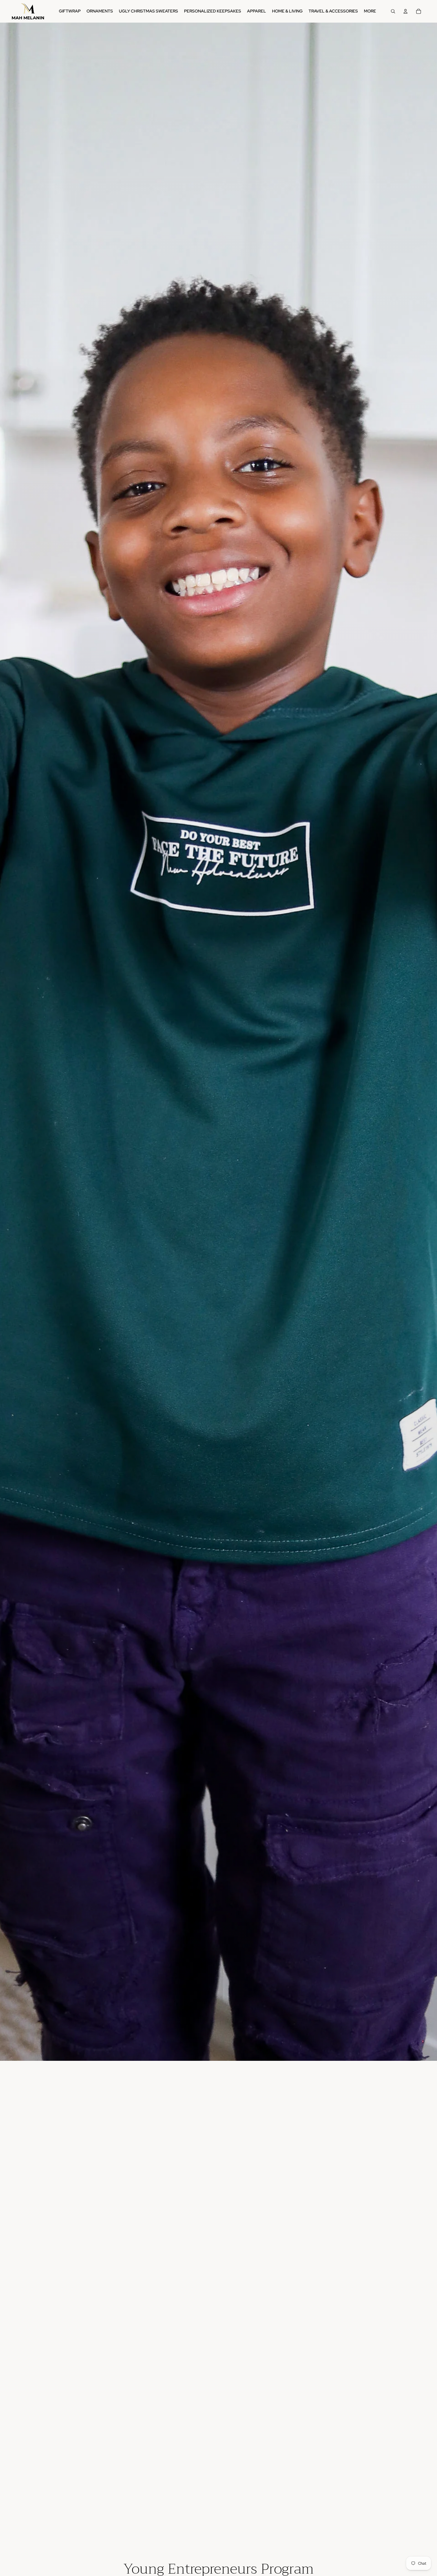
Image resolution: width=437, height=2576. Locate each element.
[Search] (393, 11)
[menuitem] (370, 11)
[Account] (405, 11)
